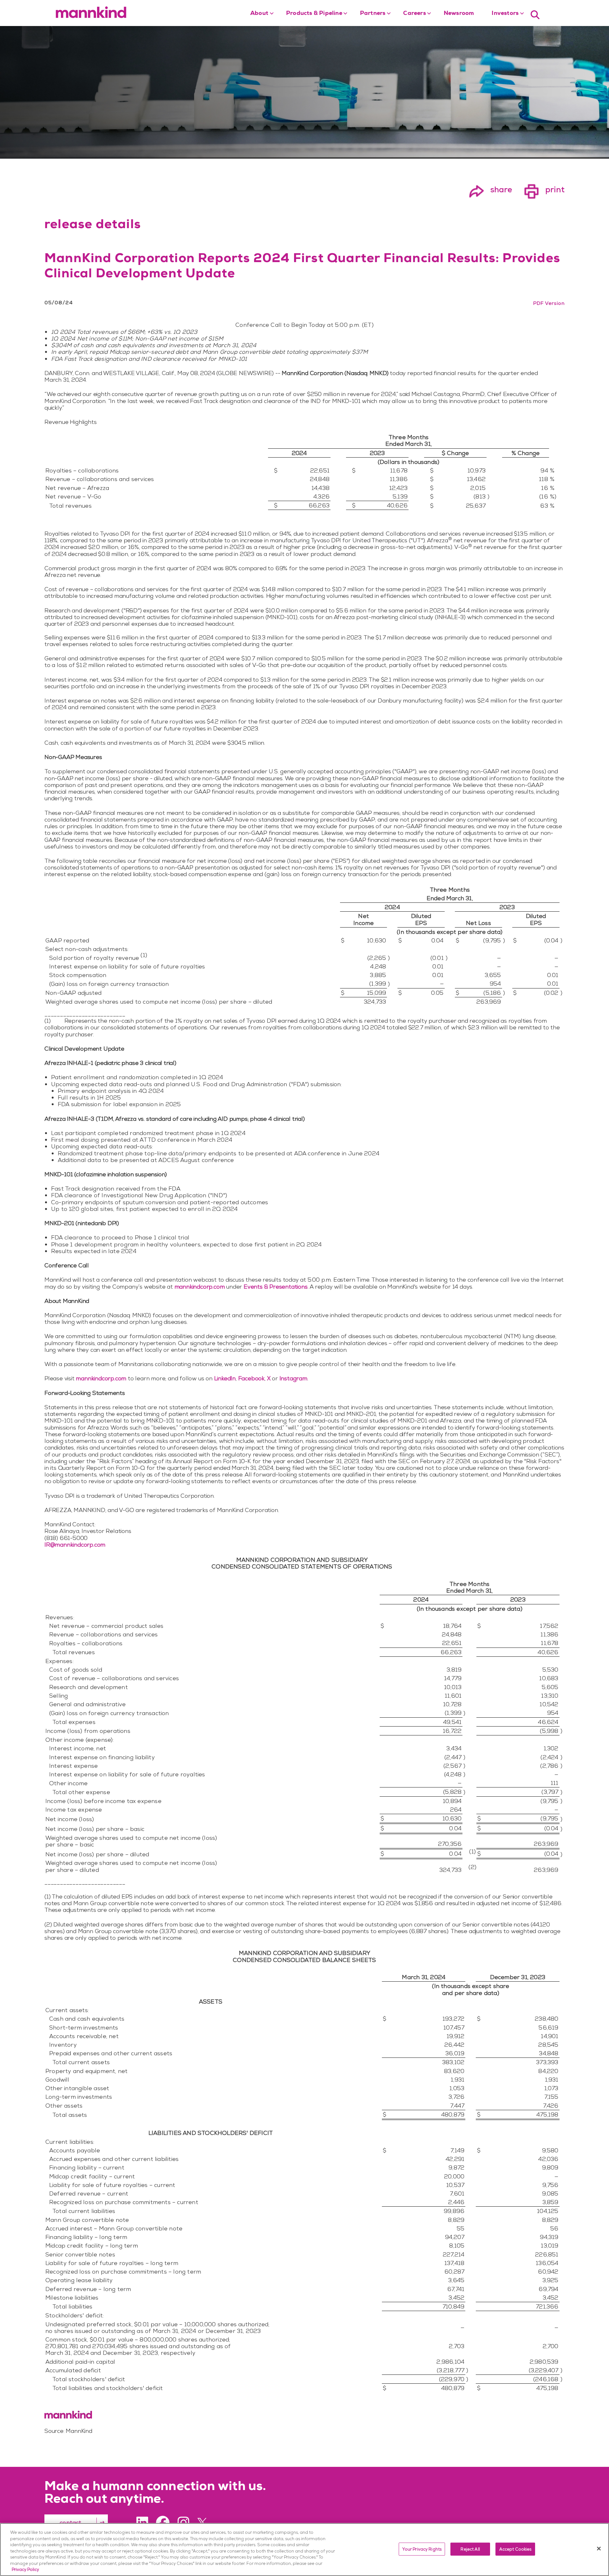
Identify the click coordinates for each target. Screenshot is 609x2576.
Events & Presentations (276, 1287)
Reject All (470, 2549)
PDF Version (549, 303)
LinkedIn (225, 1378)
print (544, 189)
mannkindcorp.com (200, 1287)
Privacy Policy (25, 2569)
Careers (414, 14)
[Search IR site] (535, 14)
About (259, 14)
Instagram (293, 1378)
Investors (505, 14)
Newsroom (459, 14)
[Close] (599, 2548)
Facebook (251, 1378)
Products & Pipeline (314, 14)
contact (70, 2523)
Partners (373, 14)
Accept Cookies (515, 2549)
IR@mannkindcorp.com (75, 1545)
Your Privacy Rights (422, 2549)
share (490, 189)
